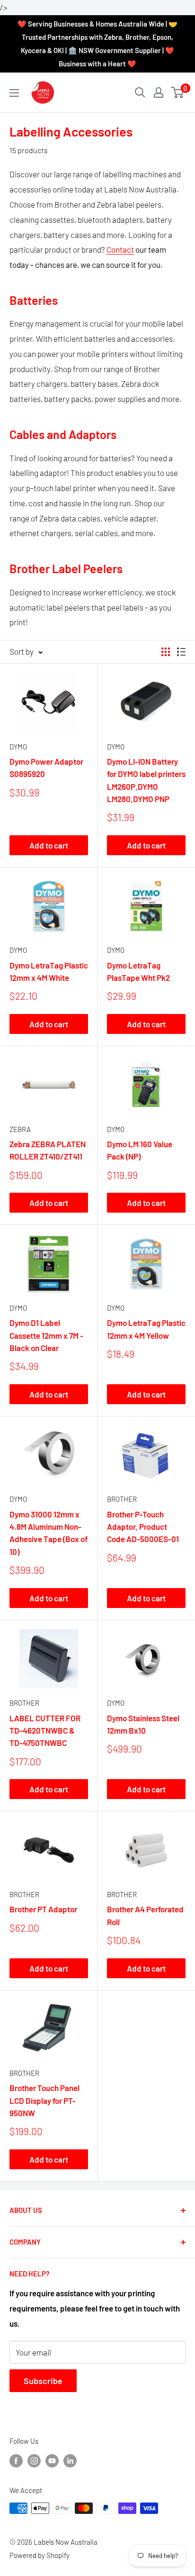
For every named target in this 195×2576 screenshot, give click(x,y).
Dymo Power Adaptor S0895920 (46, 767)
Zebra (20, 1129)
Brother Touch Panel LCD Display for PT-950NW (44, 2100)
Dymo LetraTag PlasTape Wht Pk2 (138, 971)
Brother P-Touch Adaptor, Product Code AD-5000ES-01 (143, 1527)
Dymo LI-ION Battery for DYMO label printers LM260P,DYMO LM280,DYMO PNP (146, 780)
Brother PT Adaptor (43, 1909)
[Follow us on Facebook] (16, 2460)
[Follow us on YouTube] (52, 2460)
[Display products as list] (181, 652)
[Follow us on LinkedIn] (70, 2460)
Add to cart (49, 845)
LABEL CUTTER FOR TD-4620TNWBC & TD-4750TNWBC (45, 1731)
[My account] (159, 92)
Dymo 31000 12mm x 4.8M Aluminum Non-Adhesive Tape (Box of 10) (49, 1533)
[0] (178, 92)
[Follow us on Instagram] (34, 2460)
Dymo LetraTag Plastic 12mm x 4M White (49, 971)
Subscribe (43, 2381)
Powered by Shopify (40, 2555)
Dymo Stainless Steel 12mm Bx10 (143, 1724)
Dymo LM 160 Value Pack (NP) (140, 1150)
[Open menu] (14, 93)
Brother (122, 1499)
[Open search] (140, 92)
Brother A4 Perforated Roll (145, 1915)
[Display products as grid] (166, 652)
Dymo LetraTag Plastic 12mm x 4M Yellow (146, 1329)
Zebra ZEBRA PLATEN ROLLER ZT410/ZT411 (48, 1150)
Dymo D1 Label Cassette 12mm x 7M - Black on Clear (46, 1335)
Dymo (18, 747)
